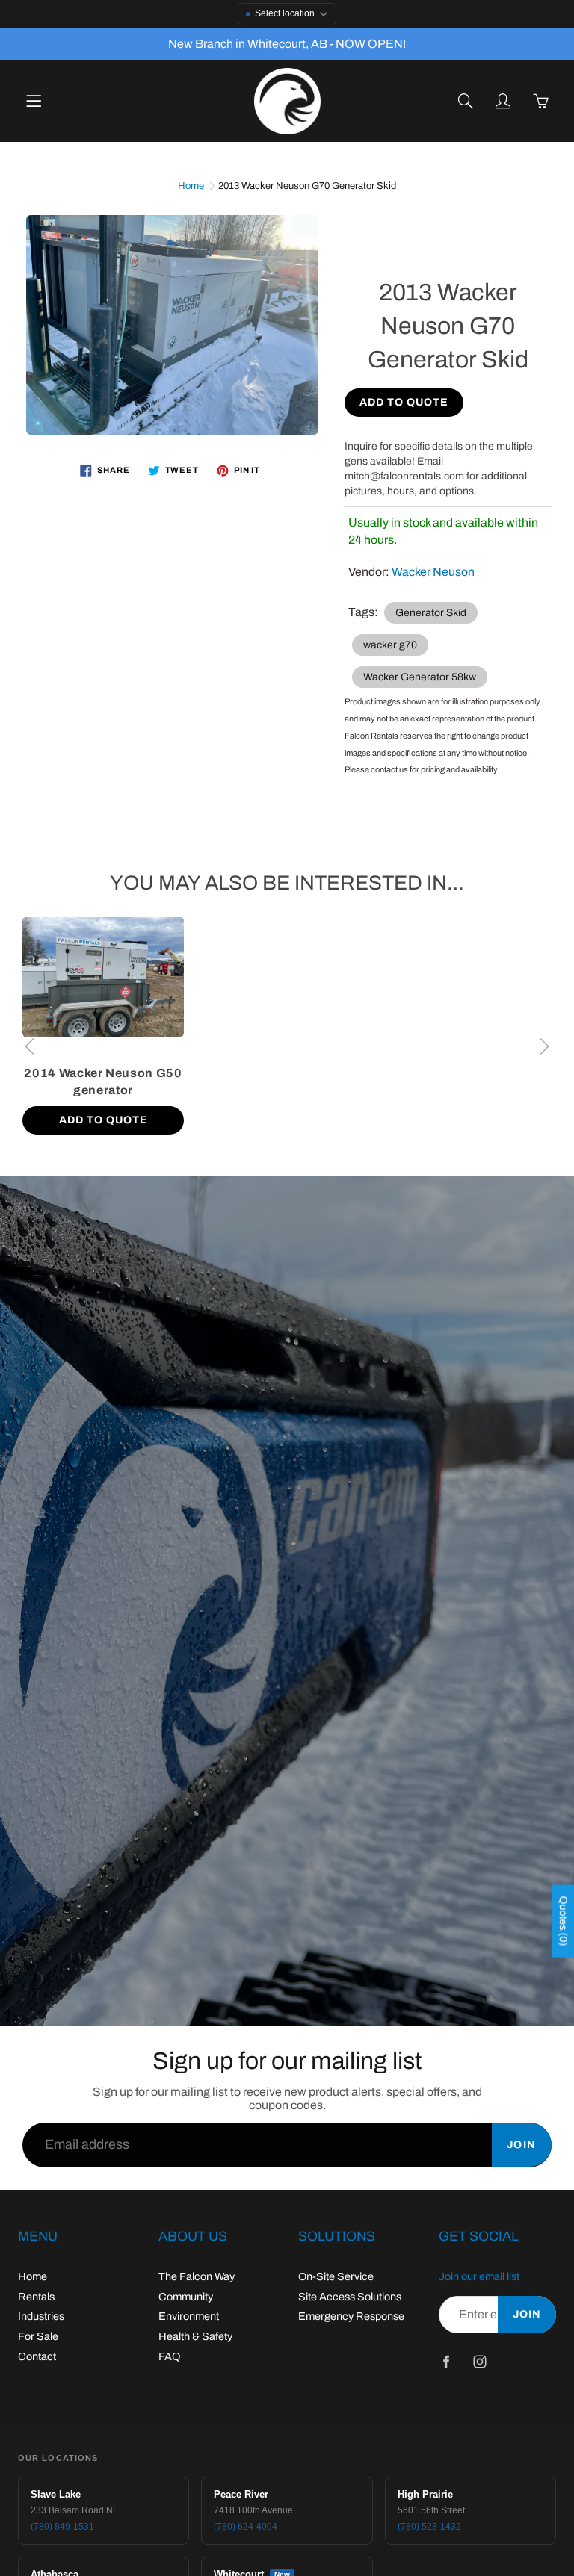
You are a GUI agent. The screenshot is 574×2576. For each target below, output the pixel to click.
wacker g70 (390, 645)
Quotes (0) (563, 1921)
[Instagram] (480, 2361)
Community (186, 2297)
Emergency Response (351, 2316)
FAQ (169, 2356)
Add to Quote (404, 402)
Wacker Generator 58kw (420, 677)
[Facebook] (447, 2361)
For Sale (38, 2336)
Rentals (36, 2297)
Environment (189, 2316)
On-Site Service (336, 2276)
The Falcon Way (197, 2276)
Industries (41, 2316)
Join (522, 2145)
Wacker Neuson (433, 572)
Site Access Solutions (350, 2297)
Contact (37, 2356)
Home (191, 186)
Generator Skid (431, 613)
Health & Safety (195, 2336)
